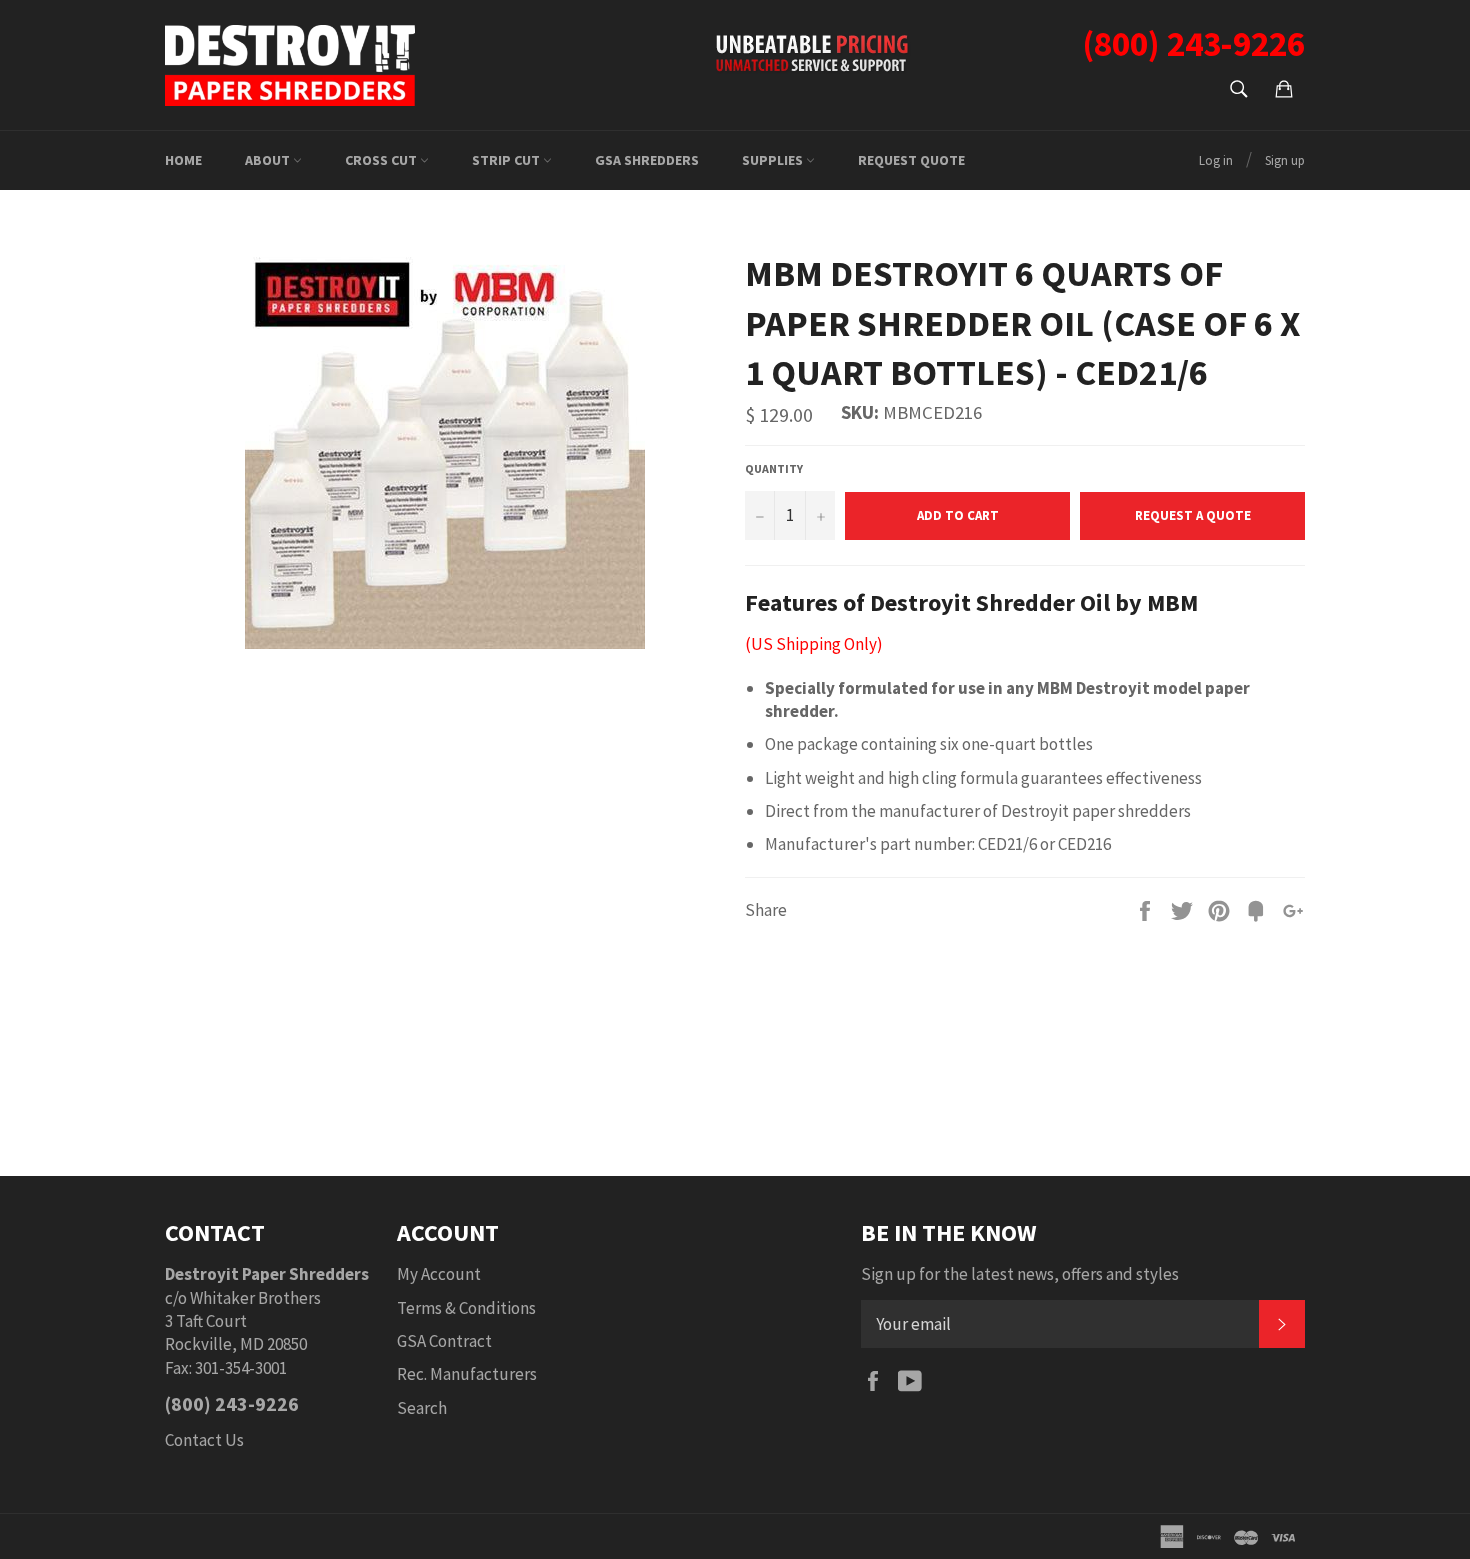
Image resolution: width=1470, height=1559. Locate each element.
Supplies (774, 160)
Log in (1216, 160)
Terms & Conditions (466, 1308)
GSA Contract (444, 1341)
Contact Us (204, 1440)
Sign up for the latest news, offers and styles (1020, 1274)
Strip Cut (507, 160)
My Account (439, 1274)
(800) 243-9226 (232, 1403)
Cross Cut (382, 160)
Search (422, 1408)
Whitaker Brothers (255, 1298)
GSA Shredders (647, 160)
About (269, 160)
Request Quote (911, 160)
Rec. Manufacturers (467, 1374)
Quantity (774, 468)
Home (183, 160)
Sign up (1285, 160)
